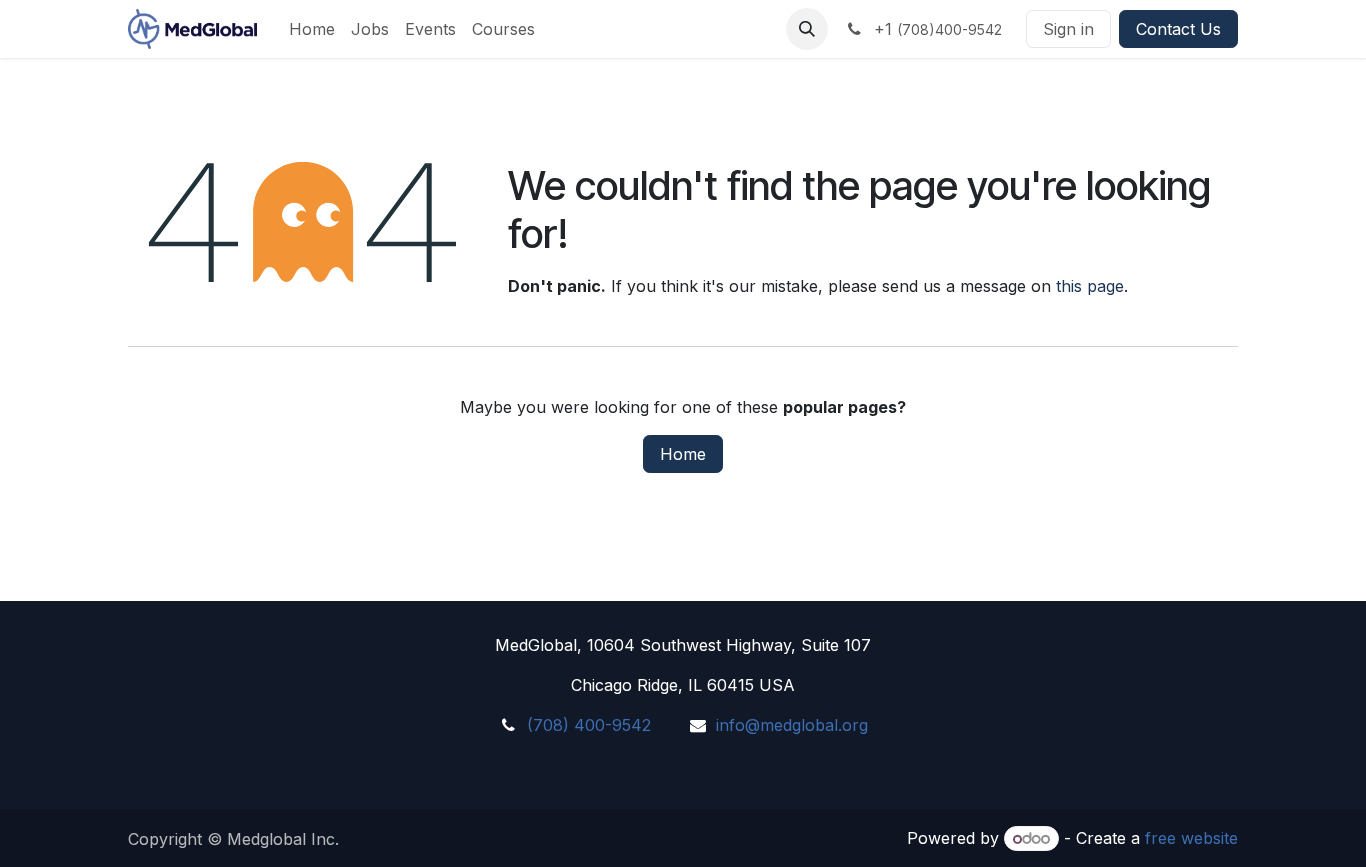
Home (683, 454)
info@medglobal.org (792, 725)
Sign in (1068, 29)
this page (1090, 286)
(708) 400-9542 (589, 725)
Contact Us (1178, 29)
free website (1191, 838)
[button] (807, 29)
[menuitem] (312, 29)
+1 (935, 29)
